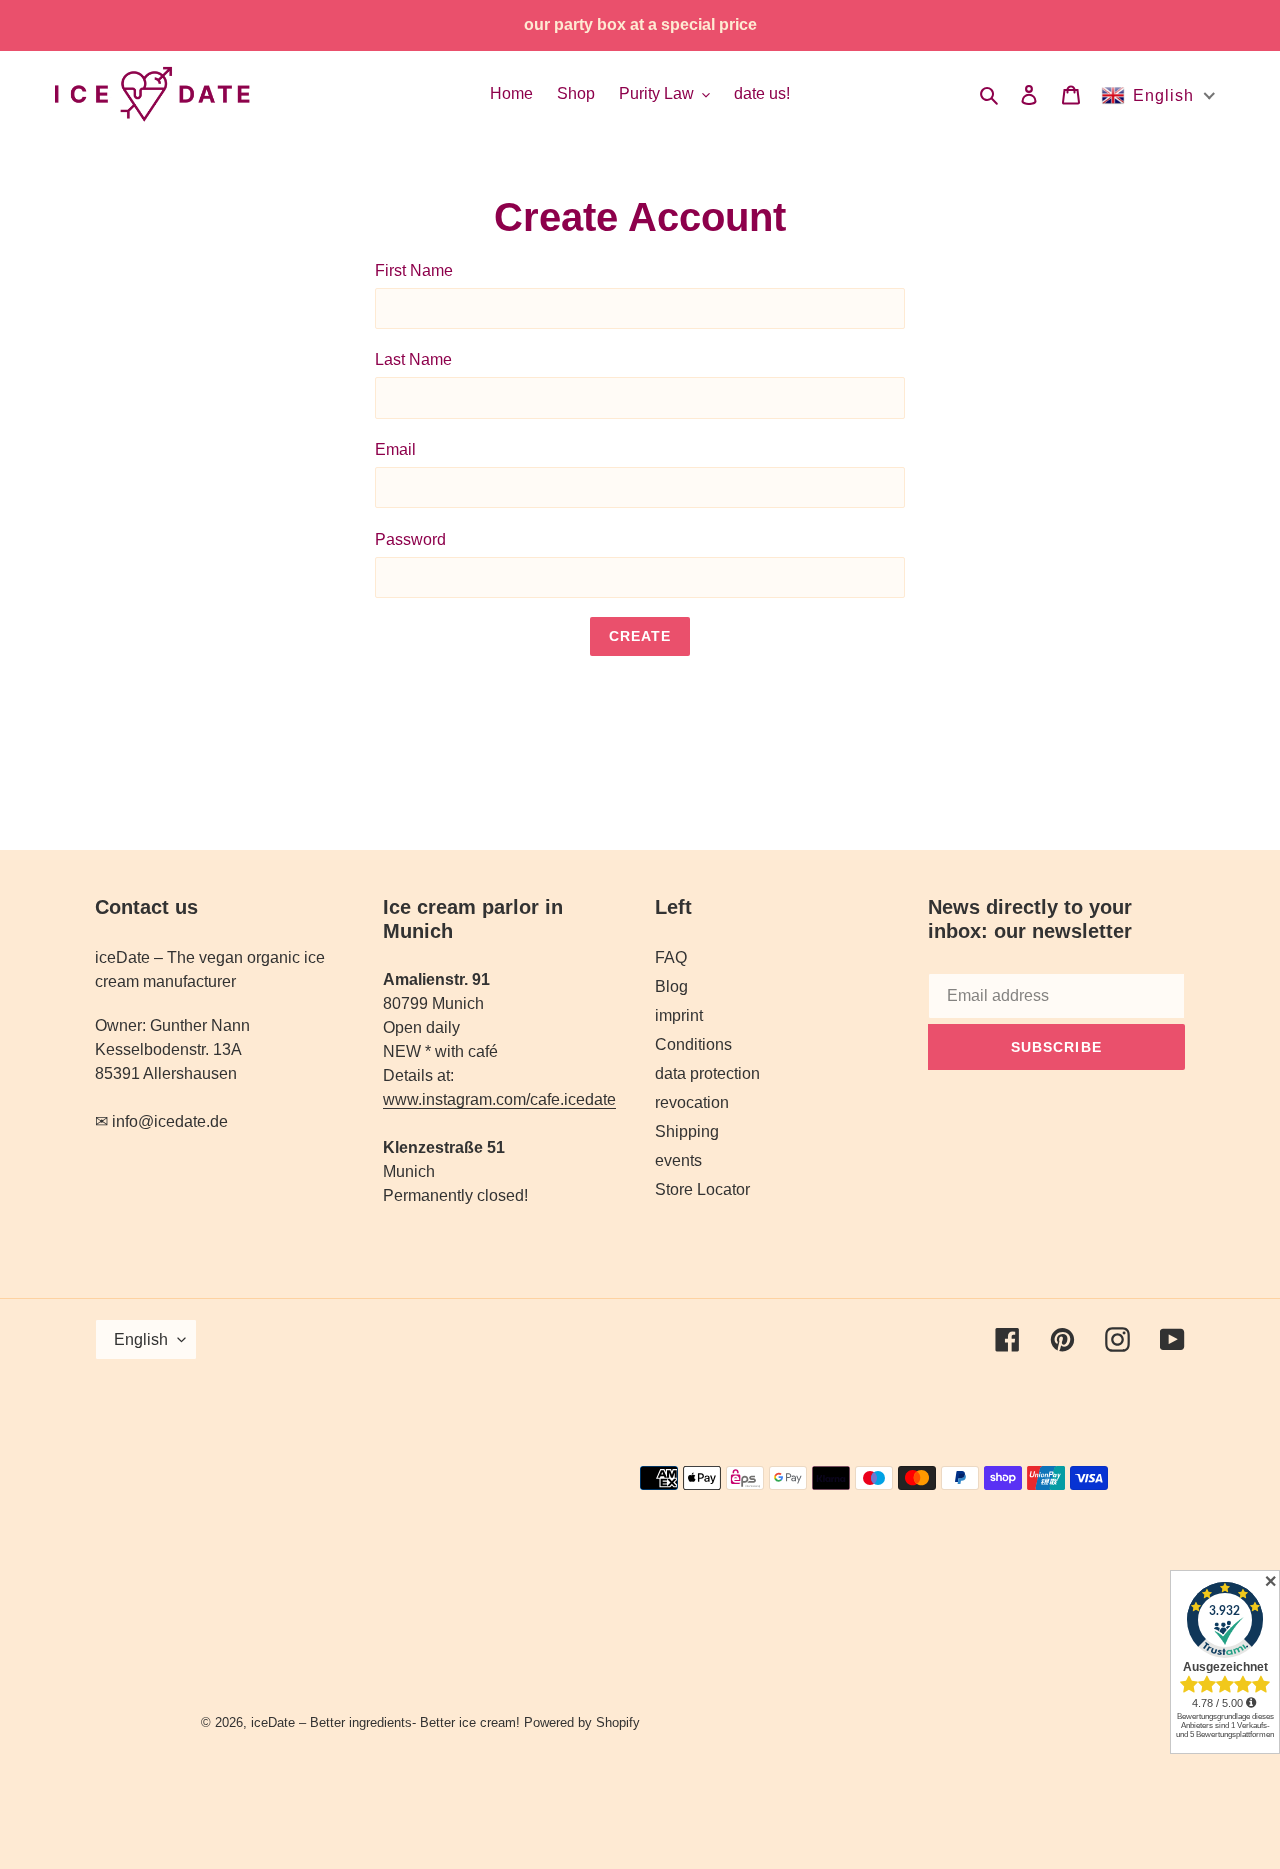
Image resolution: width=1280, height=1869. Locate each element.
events (678, 1160)
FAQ (671, 957)
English (141, 1339)
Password (410, 539)
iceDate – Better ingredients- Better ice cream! (385, 1722)
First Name (414, 270)
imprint (679, 1015)
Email (395, 449)
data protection (707, 1073)
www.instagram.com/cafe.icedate (499, 1099)
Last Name (413, 359)
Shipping (687, 1131)
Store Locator (702, 1189)
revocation (692, 1102)
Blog (671, 986)
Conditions (693, 1044)
